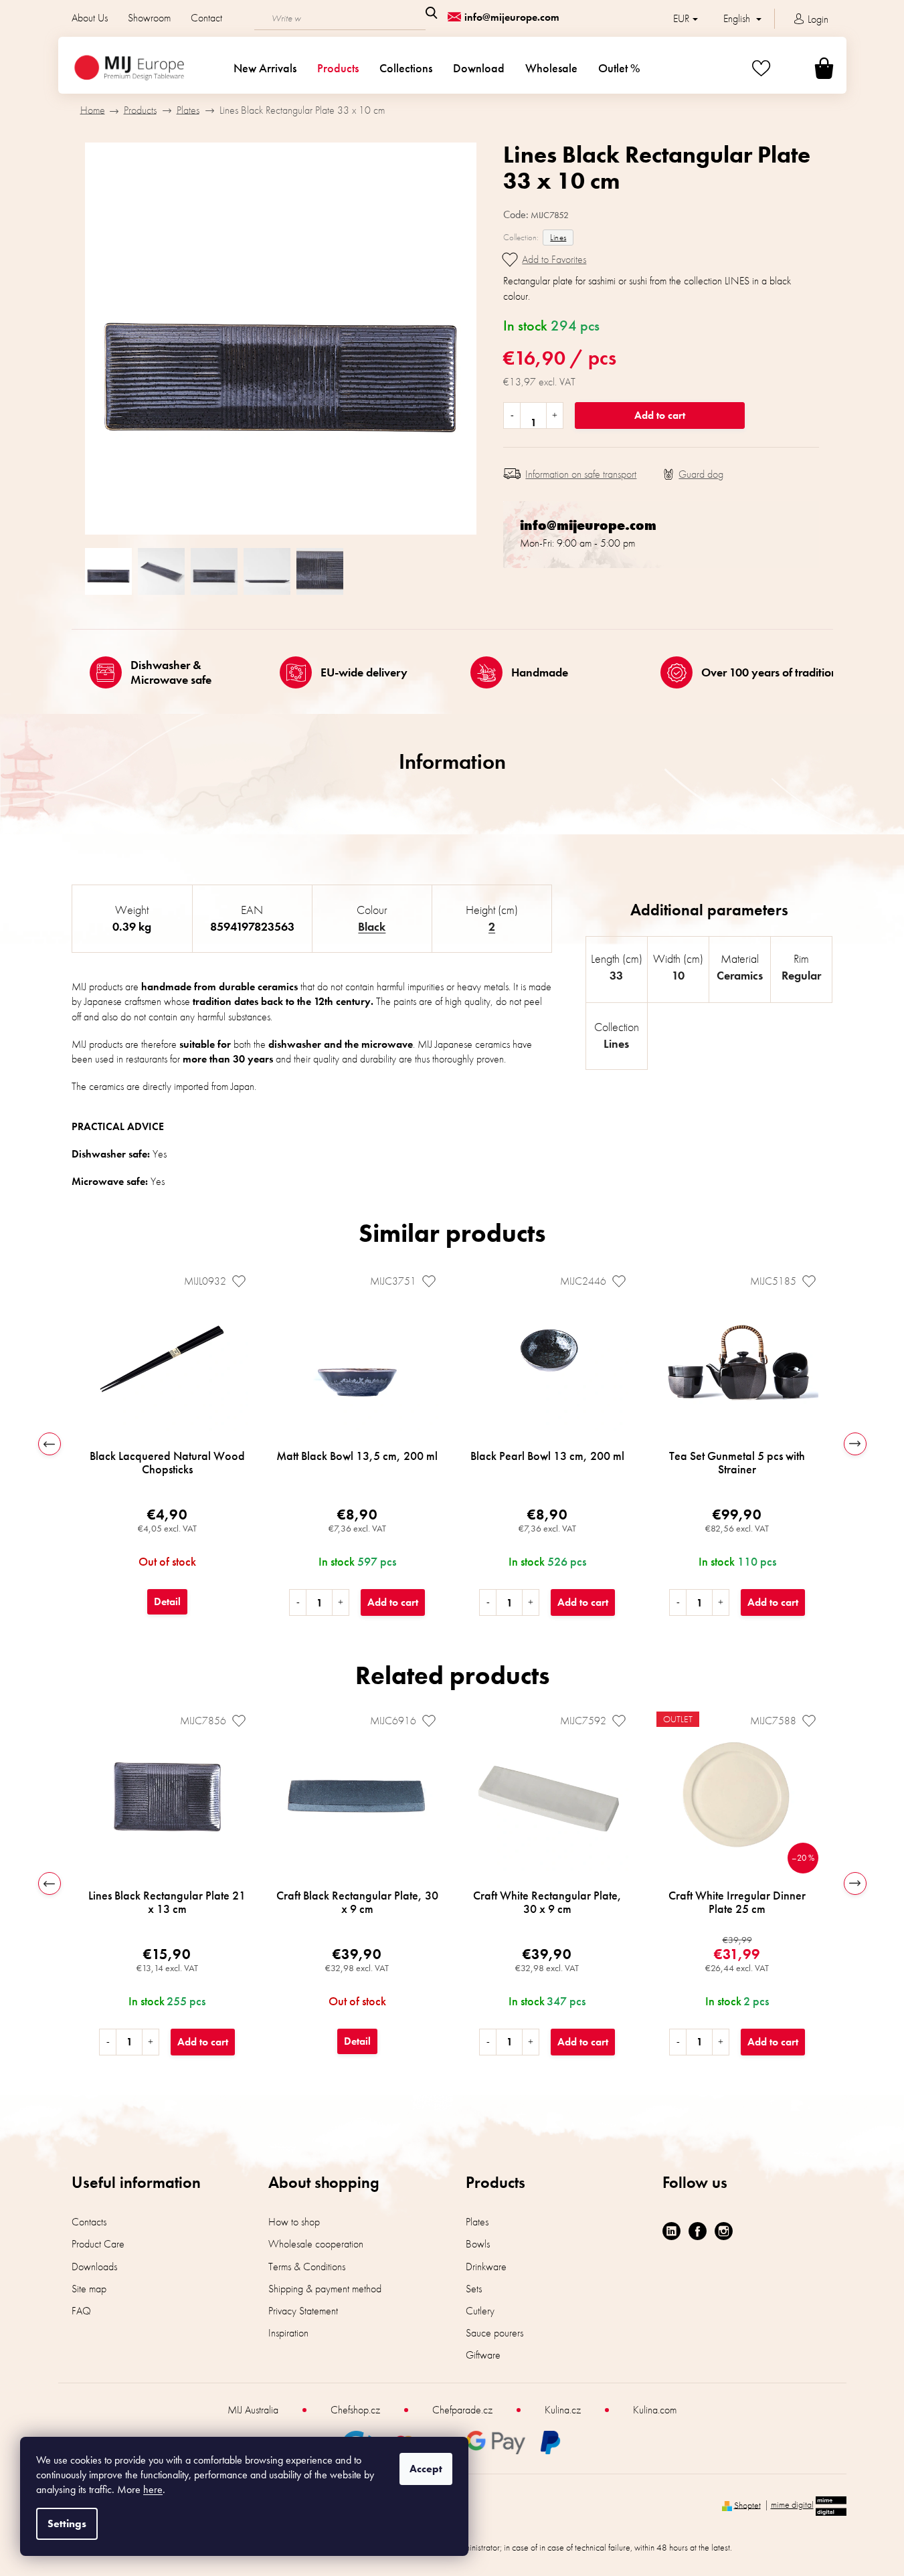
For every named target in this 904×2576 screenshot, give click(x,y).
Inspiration (288, 2333)
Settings (67, 2523)
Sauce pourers (494, 2333)
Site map (89, 2289)
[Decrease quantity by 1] (512, 416)
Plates (477, 2222)
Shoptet (747, 2504)
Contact (206, 18)
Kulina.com (655, 2410)
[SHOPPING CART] (808, 68)
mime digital (792, 2504)
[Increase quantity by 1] (554, 416)
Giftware (483, 2355)
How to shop (294, 2222)
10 (678, 975)
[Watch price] (693, 474)
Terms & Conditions (307, 2267)
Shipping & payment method (325, 2289)
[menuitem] (265, 68)
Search (432, 13)
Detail (167, 1601)
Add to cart (660, 415)
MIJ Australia (253, 2410)
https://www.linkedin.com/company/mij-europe (671, 2231)
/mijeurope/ (724, 2231)
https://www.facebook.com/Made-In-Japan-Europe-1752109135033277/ (698, 2231)
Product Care (98, 2244)
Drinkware (486, 2267)
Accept (426, 2469)
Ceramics (740, 975)
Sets (474, 2289)
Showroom (149, 18)
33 (616, 975)
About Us (90, 18)
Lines (558, 237)
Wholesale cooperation (316, 2244)
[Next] (855, 1444)
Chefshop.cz (355, 2410)
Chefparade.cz (462, 2410)
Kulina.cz (563, 2410)
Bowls (478, 2244)
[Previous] (50, 1444)
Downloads (94, 2267)
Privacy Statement (303, 2311)
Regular (801, 975)
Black (372, 926)
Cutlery (480, 2311)
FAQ (81, 2311)
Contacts (89, 2222)
